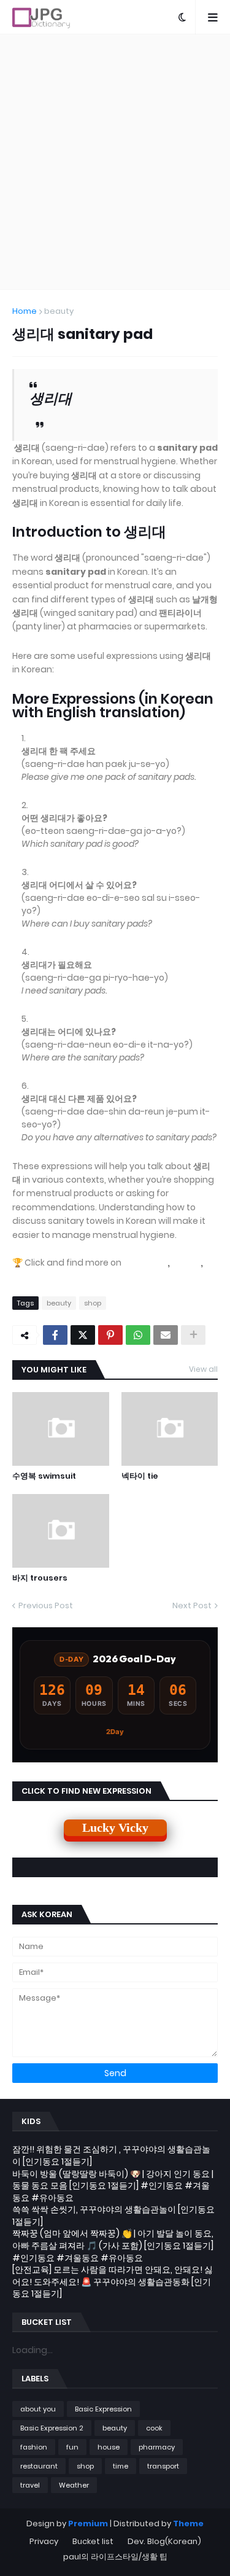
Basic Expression (103, 2409)
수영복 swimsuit (44, 1476)
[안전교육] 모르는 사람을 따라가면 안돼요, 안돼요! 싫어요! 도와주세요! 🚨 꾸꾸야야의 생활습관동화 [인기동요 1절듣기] (113, 2282)
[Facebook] (55, 1335)
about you (38, 2409)
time (121, 2466)
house (109, 2447)
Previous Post (46, 1605)
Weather (74, 2485)
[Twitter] (83, 1335)
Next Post (192, 1605)
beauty (59, 311)
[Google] (145, 1263)
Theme (188, 2523)
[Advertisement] (115, 162)
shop (93, 1303)
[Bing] (186, 1263)
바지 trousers (40, 1578)
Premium (88, 2523)
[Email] (166, 1335)
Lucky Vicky (115, 1827)
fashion (34, 2447)
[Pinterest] (110, 1335)
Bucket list (93, 2541)
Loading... (33, 2350)
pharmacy (157, 2447)
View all (203, 1369)
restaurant (39, 2466)
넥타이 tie (140, 1476)
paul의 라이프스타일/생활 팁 (115, 2557)
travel (30, 2485)
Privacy (44, 2541)
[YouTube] (38, 1275)
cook (154, 2428)
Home (25, 311)
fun (72, 2447)
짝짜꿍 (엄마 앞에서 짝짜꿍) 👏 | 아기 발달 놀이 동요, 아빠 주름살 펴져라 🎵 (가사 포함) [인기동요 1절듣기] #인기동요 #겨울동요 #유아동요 (113, 2245)
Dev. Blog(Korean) (164, 2541)
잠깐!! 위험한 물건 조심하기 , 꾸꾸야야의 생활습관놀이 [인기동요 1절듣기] (111, 2155)
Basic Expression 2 (52, 2428)
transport (163, 2466)
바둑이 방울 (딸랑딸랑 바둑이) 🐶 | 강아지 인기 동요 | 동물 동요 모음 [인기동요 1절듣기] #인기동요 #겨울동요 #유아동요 (113, 2186)
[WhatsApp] (138, 1335)
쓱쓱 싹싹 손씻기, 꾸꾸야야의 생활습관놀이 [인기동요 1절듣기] (113, 2216)
